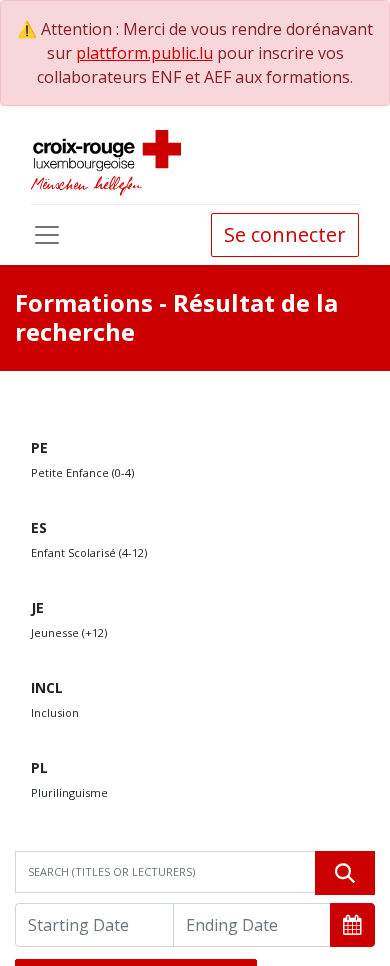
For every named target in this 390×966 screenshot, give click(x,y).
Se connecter (285, 234)
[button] (352, 925)
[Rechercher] (345, 873)
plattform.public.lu (144, 53)
